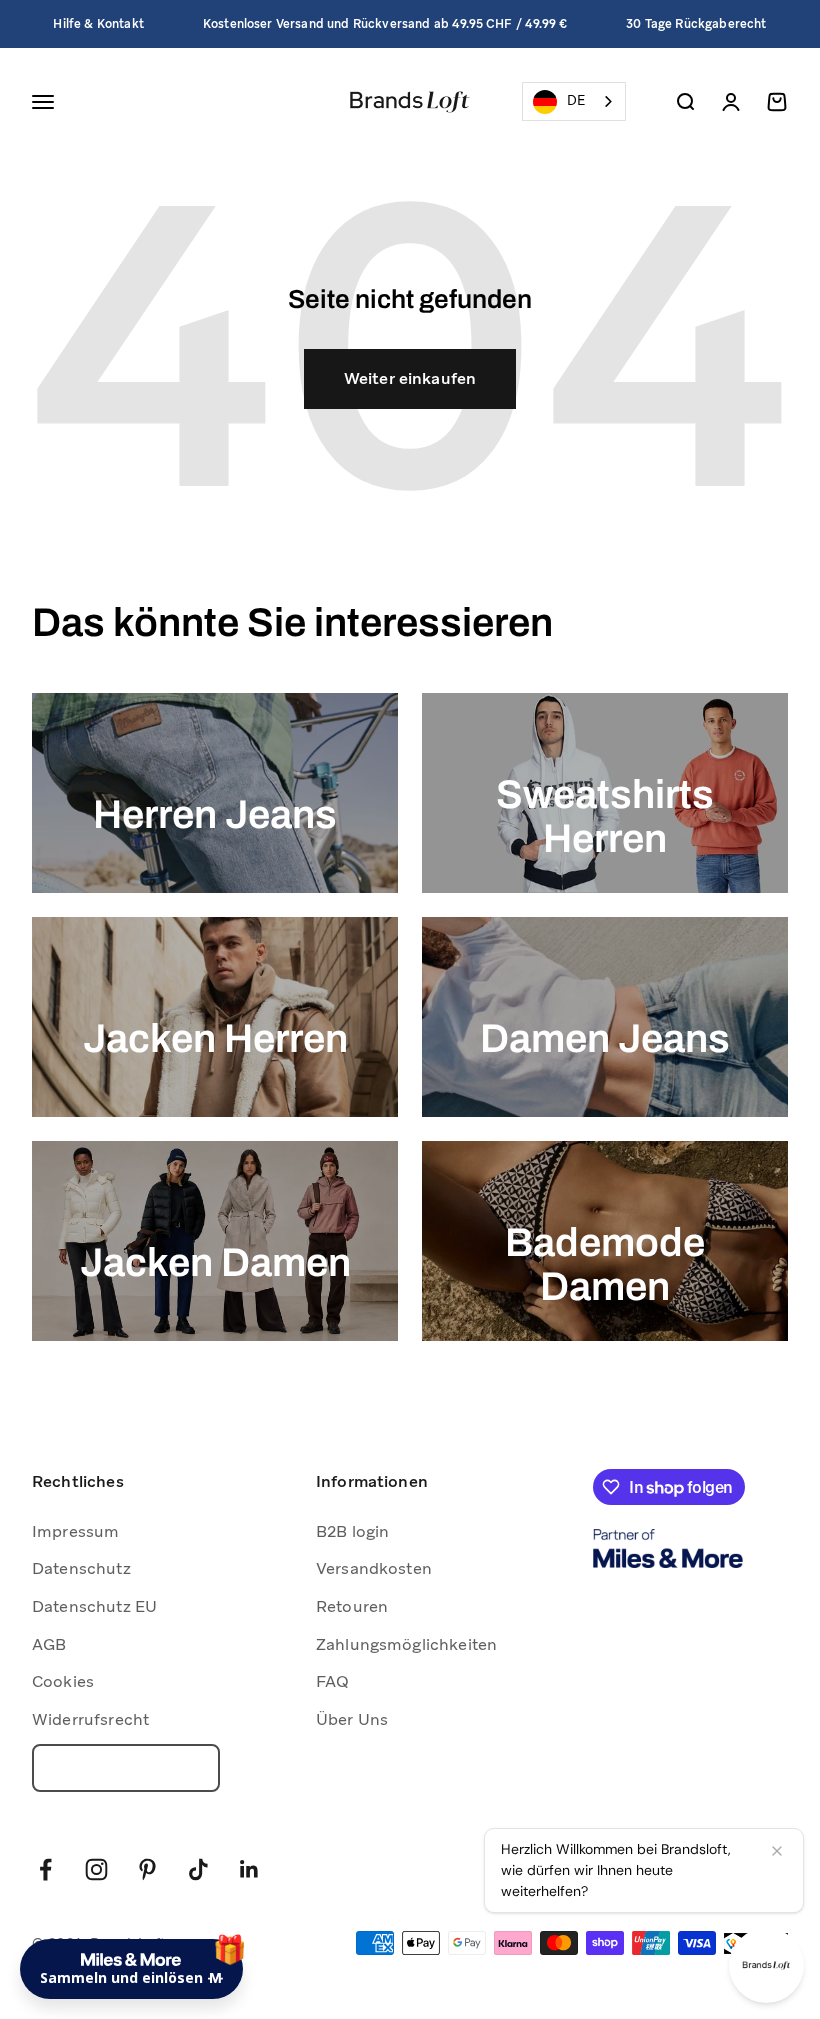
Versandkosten (374, 1568)
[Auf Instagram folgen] (96, 1869)
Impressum (75, 1531)
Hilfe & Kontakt (98, 24)
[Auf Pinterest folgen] (147, 1869)
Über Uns (352, 1719)
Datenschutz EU (94, 1606)
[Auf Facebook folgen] (45, 1869)
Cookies (63, 1681)
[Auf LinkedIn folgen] (249, 1869)
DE (576, 100)
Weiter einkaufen (410, 378)
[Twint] (756, 1943)
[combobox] (574, 101)
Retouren (352, 1606)
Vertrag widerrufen (126, 1768)
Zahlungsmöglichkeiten (406, 1644)
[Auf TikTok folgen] (198, 1869)
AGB (49, 1644)
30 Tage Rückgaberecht (696, 24)
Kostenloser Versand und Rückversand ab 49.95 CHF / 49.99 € (385, 24)
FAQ (332, 1681)
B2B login (352, 1531)
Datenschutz (81, 1568)
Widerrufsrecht (90, 1719)
